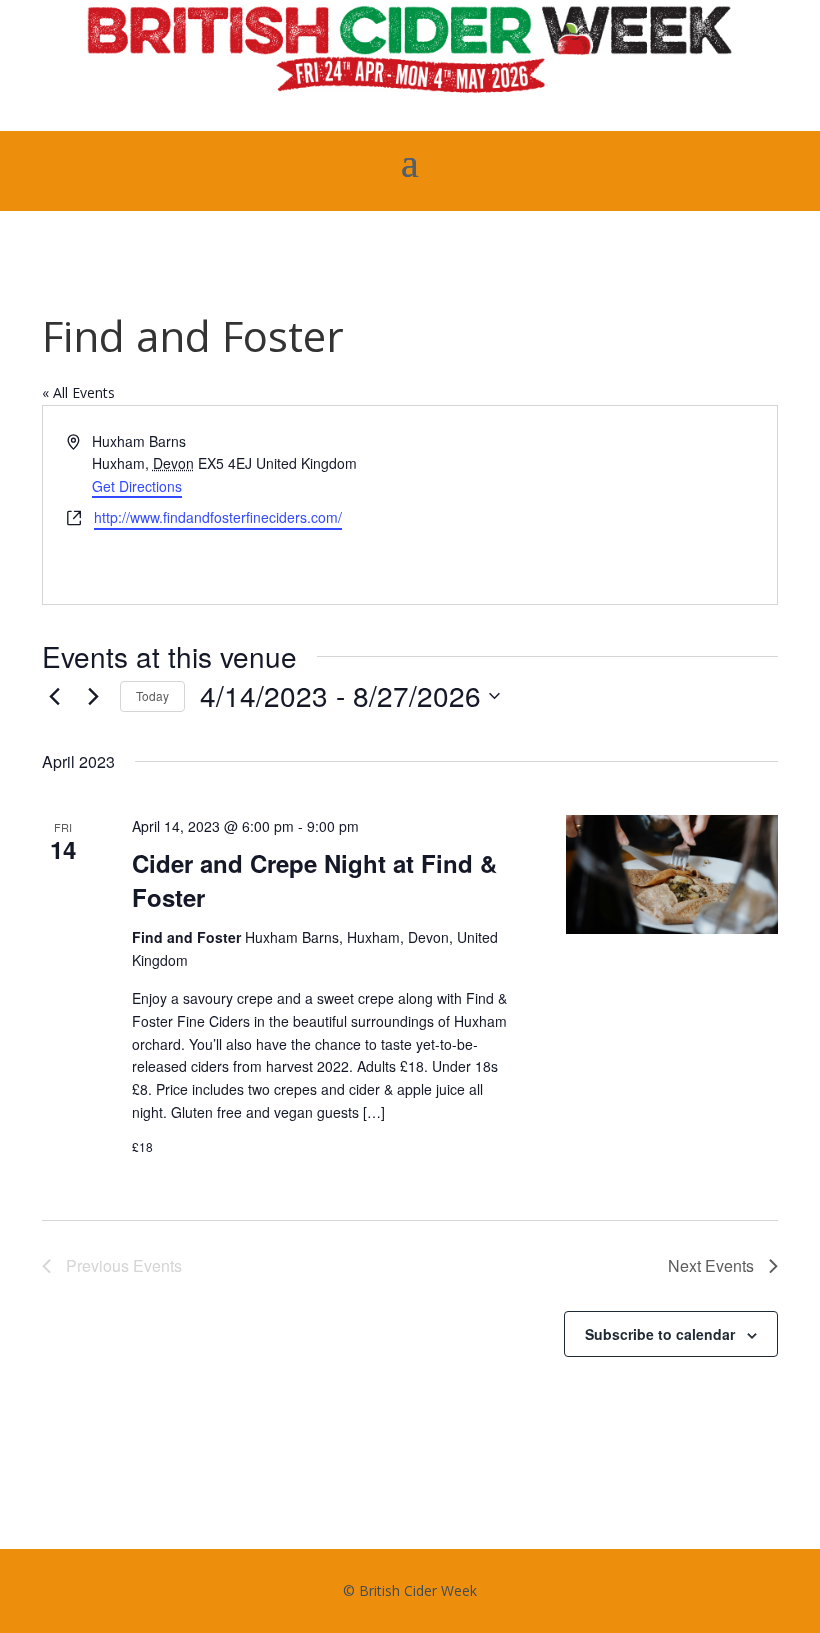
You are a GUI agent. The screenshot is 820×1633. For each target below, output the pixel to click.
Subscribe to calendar (660, 1334)
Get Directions (137, 486)
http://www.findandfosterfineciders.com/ (218, 517)
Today (152, 695)
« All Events (78, 392)
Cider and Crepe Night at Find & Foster (314, 880)
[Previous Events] (54, 696)
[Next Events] (93, 696)
